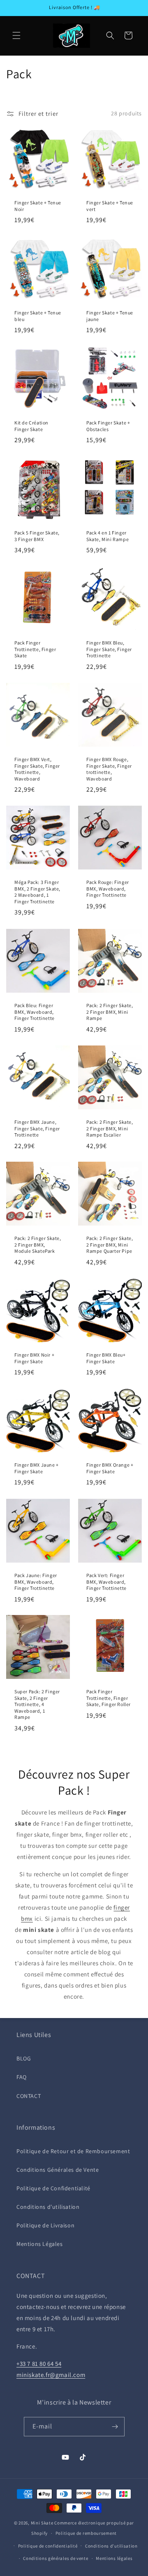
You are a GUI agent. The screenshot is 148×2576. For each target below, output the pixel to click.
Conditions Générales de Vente (58, 2170)
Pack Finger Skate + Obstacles (108, 426)
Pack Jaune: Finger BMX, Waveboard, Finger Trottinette (36, 1582)
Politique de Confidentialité (53, 2188)
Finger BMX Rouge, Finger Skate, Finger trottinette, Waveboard (109, 769)
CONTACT (29, 2096)
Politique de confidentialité (48, 2546)
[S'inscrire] (115, 2427)
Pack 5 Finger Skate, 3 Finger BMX (37, 536)
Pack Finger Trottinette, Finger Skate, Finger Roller (109, 1698)
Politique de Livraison (45, 2225)
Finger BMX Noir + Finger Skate (34, 1358)
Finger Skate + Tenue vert (110, 206)
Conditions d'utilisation (48, 2207)
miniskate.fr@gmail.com (51, 2375)
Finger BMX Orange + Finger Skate (110, 1468)
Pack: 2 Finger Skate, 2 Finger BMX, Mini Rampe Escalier (110, 1128)
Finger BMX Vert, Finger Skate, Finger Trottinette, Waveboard (37, 769)
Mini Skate (42, 2523)
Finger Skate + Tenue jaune (110, 316)
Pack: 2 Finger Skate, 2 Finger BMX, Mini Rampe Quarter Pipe (110, 1245)
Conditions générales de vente (55, 2558)
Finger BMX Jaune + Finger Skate (37, 1468)
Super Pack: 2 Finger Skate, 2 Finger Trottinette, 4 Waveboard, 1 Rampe (37, 1704)
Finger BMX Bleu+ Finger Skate (106, 1358)
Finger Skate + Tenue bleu (38, 316)
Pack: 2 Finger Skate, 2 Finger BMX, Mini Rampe (110, 1012)
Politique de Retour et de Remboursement (73, 2151)
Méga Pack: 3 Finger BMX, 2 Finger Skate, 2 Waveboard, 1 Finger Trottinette (37, 892)
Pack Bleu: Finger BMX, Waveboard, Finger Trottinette (35, 1012)
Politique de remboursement (86, 2533)
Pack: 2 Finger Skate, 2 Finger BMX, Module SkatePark (38, 1245)
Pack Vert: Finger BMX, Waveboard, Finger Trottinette (106, 1582)
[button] (16, 35)
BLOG (24, 2058)
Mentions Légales (40, 2244)
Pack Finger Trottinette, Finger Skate (35, 649)
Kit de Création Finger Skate (31, 426)
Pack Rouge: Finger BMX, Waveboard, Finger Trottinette (108, 888)
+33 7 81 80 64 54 (39, 2364)
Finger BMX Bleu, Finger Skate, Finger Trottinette (109, 649)
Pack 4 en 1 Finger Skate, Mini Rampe (108, 536)
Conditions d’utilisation (111, 2546)
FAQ (22, 2077)
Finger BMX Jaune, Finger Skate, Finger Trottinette (37, 1128)
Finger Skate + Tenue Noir (38, 206)
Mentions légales (114, 2558)
